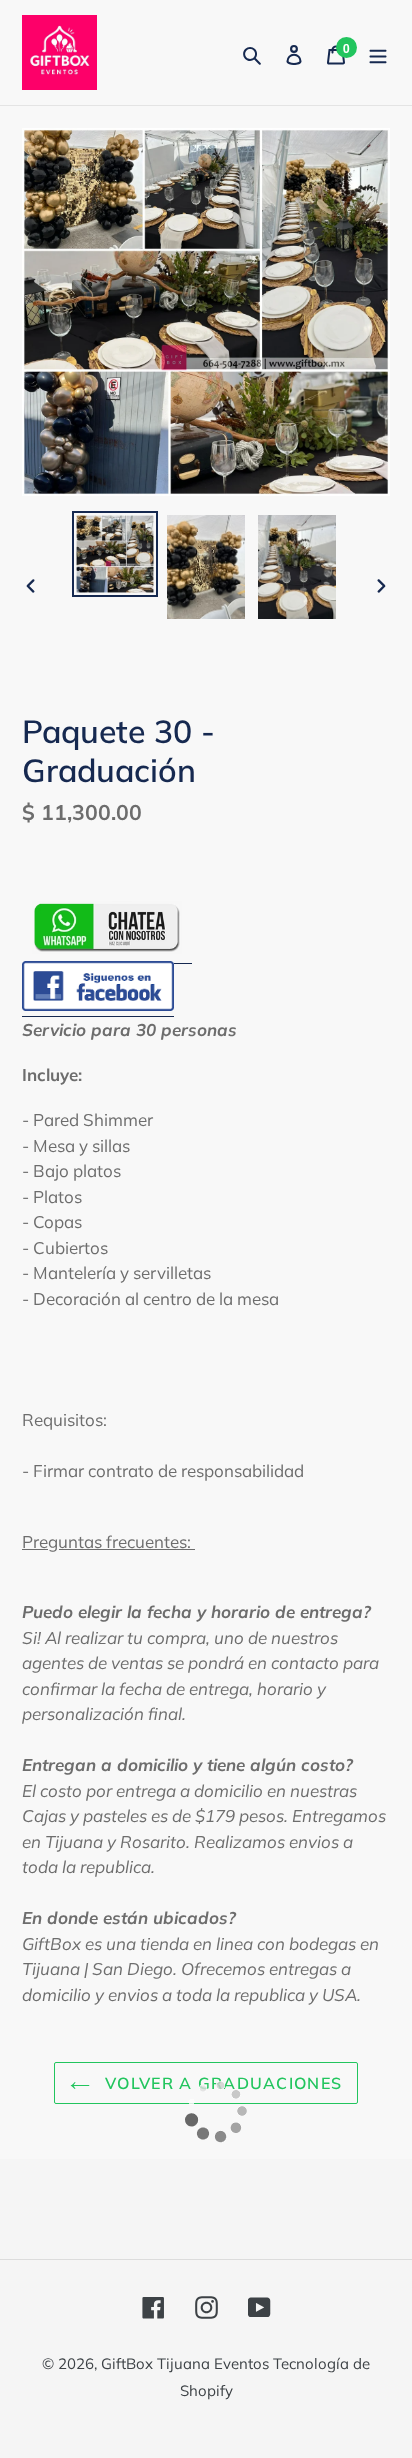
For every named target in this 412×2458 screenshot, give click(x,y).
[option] (115, 554)
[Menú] (378, 52)
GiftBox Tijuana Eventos (187, 2363)
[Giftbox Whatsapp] (107, 950)
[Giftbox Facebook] (98, 1005)
